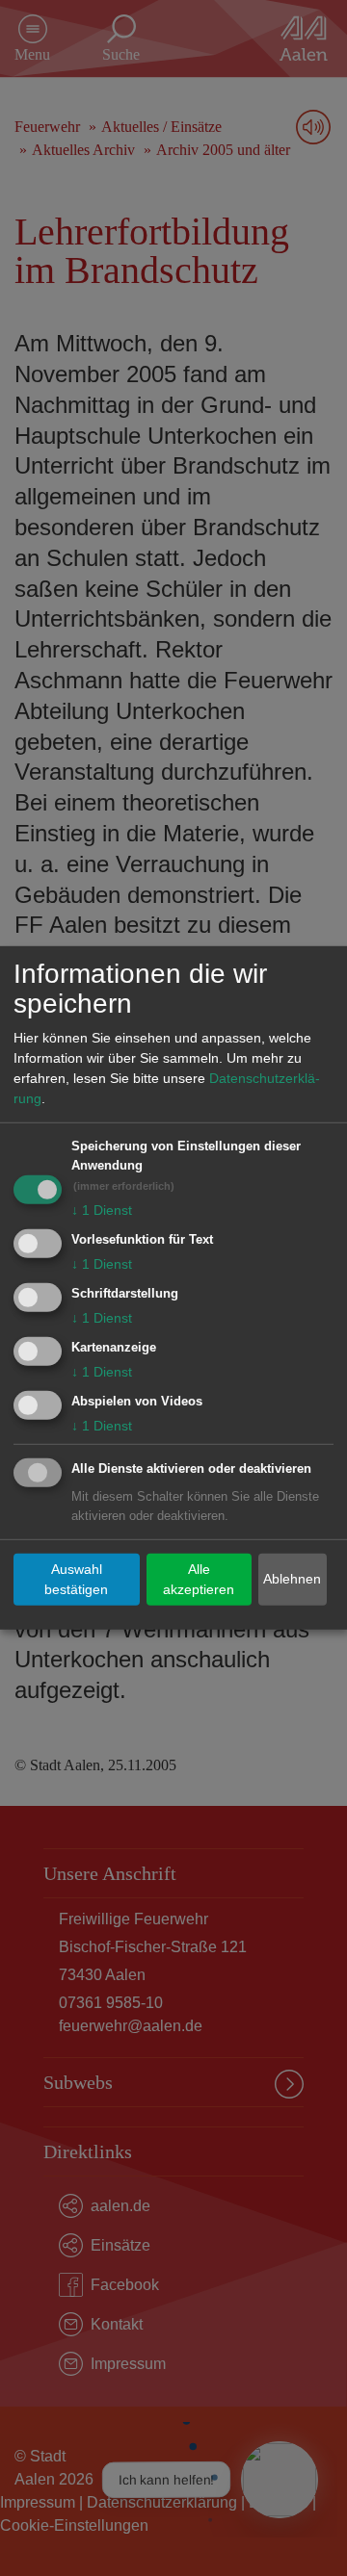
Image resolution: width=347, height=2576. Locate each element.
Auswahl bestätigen (76, 1579)
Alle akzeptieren (199, 1579)
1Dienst (102, 1210)
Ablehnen (292, 1579)
